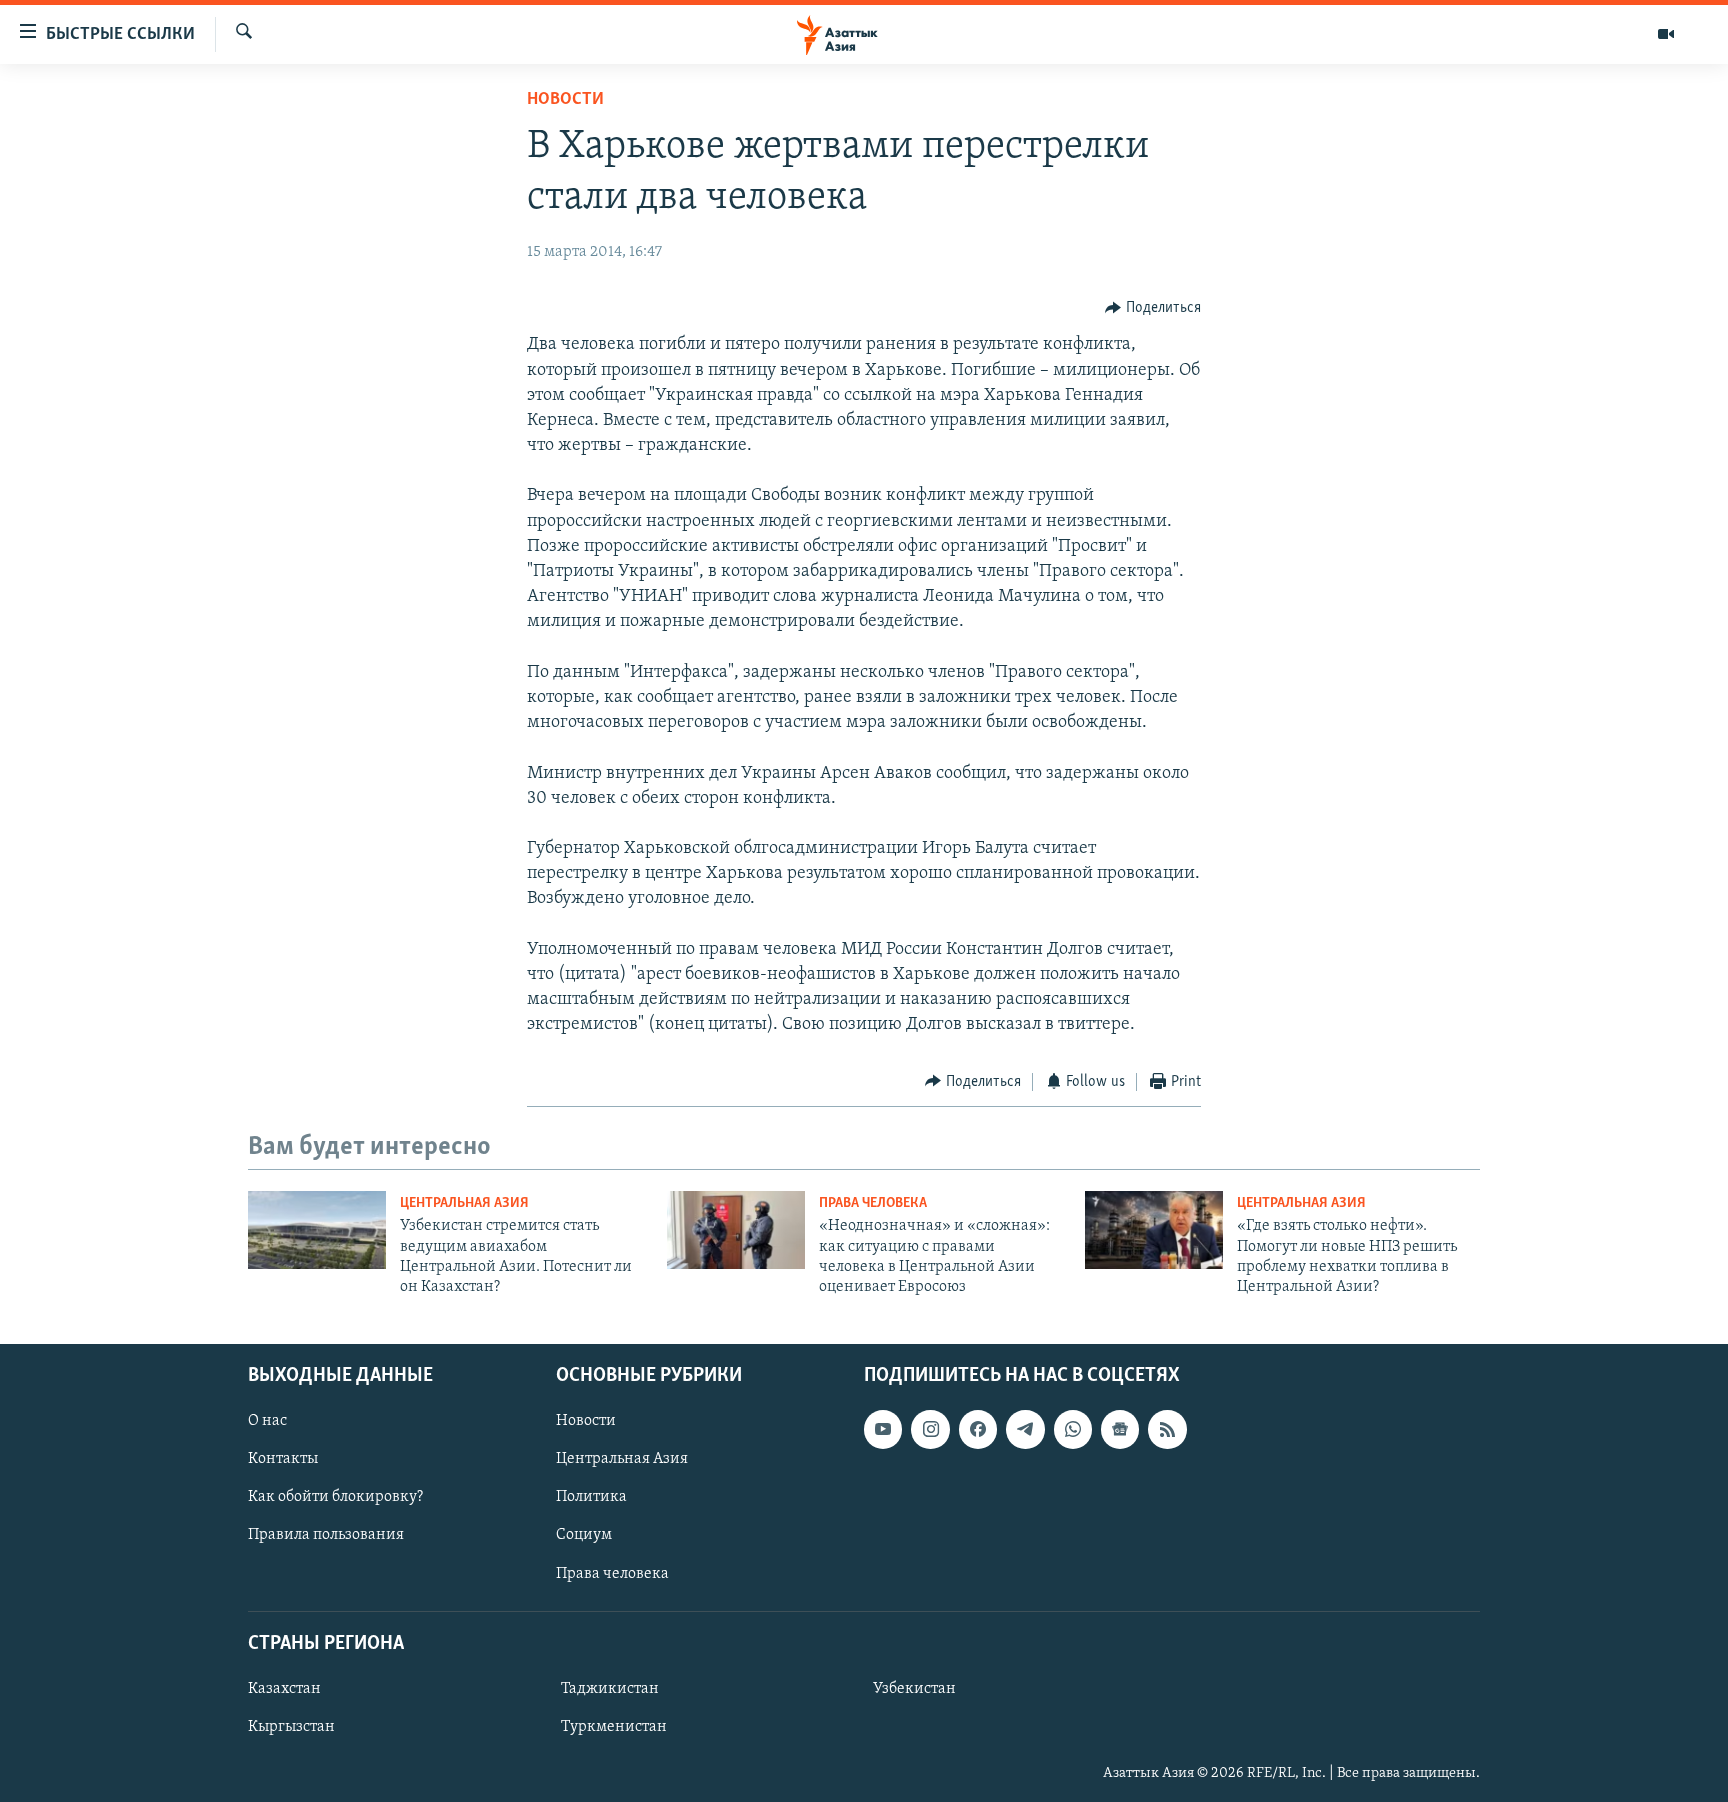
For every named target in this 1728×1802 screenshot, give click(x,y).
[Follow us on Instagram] (930, 1429)
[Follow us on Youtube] (883, 1429)
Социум (584, 1535)
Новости (565, 100)
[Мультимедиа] (1666, 34)
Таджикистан (610, 1689)
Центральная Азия (464, 1203)
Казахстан (284, 1689)
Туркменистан (614, 1727)
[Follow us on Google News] (1120, 1429)
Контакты (283, 1459)
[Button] (1153, 308)
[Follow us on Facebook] (978, 1429)
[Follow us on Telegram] (1025, 1429)
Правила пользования (326, 1535)
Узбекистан (914, 1689)
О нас (267, 1421)
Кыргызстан (291, 1727)
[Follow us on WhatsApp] (1073, 1429)
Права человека (873, 1203)
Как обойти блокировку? (335, 1497)
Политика (591, 1497)
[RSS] (1167, 1429)
